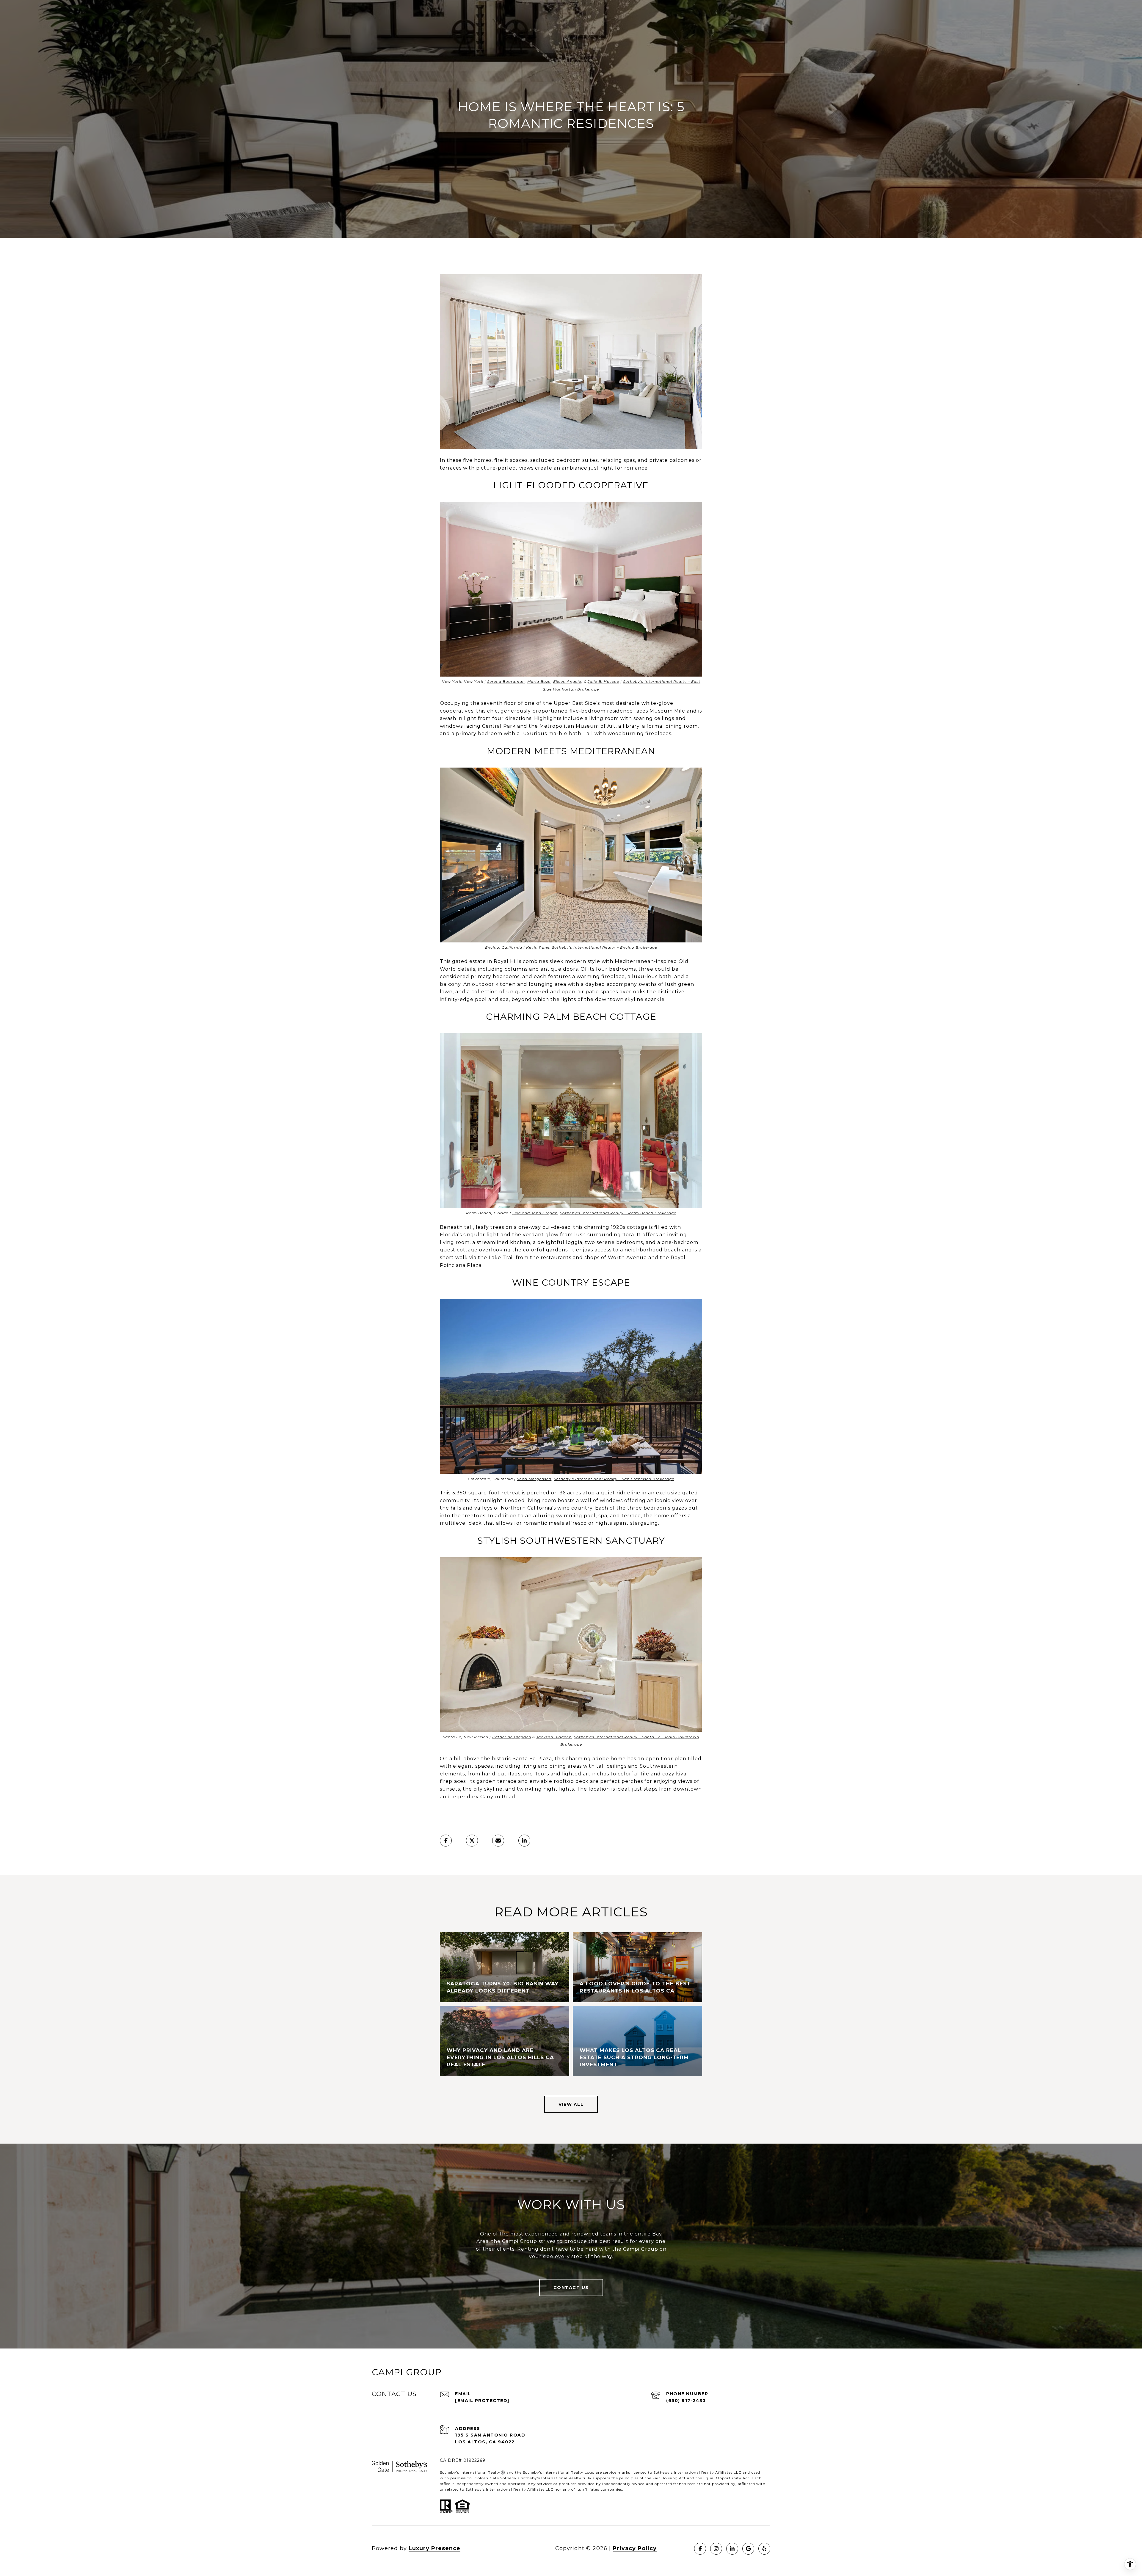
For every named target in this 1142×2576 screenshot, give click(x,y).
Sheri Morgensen (534, 1479)
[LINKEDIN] (732, 2549)
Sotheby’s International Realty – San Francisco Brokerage (614, 1479)
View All (571, 2104)
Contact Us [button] (571, 2288)
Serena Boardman (506, 681)
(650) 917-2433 (686, 2401)
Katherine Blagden (512, 1737)
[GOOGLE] (748, 2549)
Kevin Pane (538, 947)
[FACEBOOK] (700, 2549)
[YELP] (764, 2549)
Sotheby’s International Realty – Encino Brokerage (605, 947)
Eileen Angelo (567, 681)
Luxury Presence (434, 2548)
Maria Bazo (539, 681)
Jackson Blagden (554, 1737)
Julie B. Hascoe (603, 681)
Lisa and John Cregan (535, 1213)
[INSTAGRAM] (716, 2549)
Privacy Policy (635, 2548)
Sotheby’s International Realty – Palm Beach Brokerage (618, 1213)
